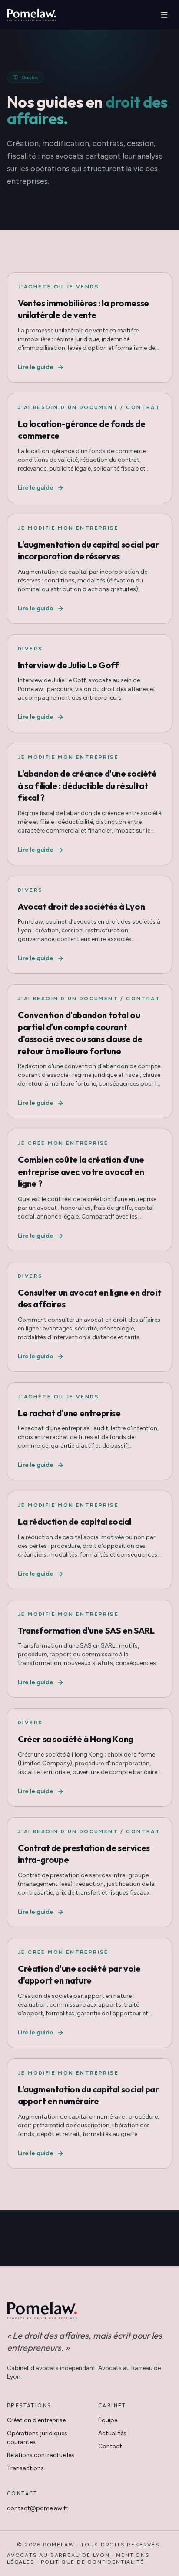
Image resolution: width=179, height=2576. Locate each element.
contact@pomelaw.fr (37, 2508)
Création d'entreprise (36, 2420)
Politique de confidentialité (92, 2562)
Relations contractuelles (41, 2455)
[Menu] (164, 15)
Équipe (108, 2420)
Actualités (112, 2433)
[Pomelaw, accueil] (31, 15)
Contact (110, 2446)
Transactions (25, 2468)
